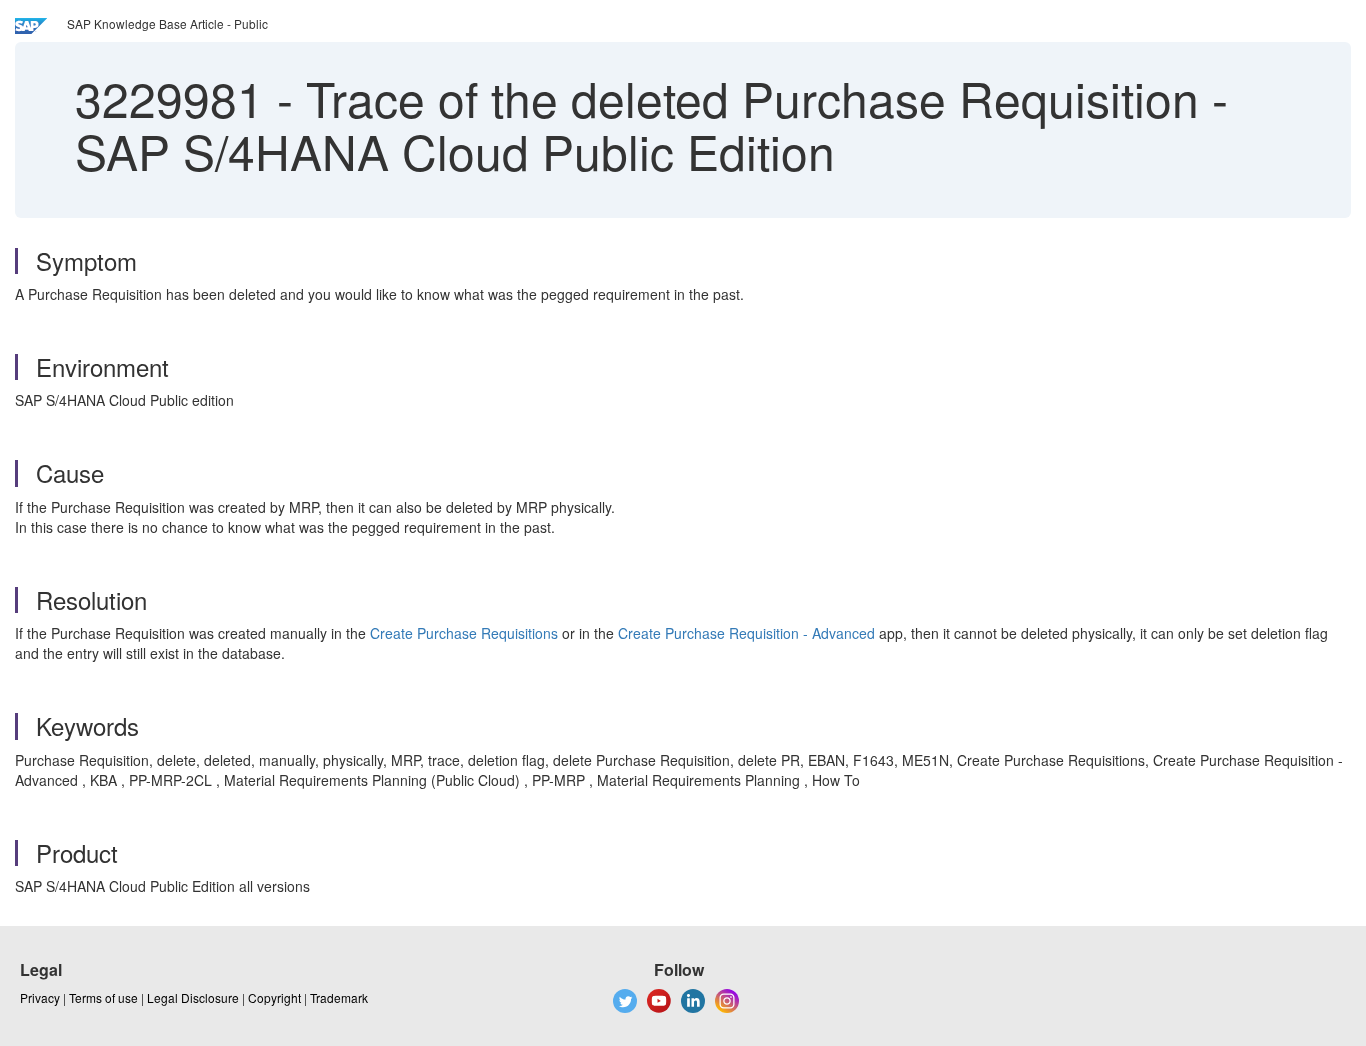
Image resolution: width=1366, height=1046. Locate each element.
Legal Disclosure (193, 997)
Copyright (274, 997)
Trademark (339, 997)
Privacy (40, 997)
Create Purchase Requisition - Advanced (746, 633)
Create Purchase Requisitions (464, 633)
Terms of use (103, 997)
